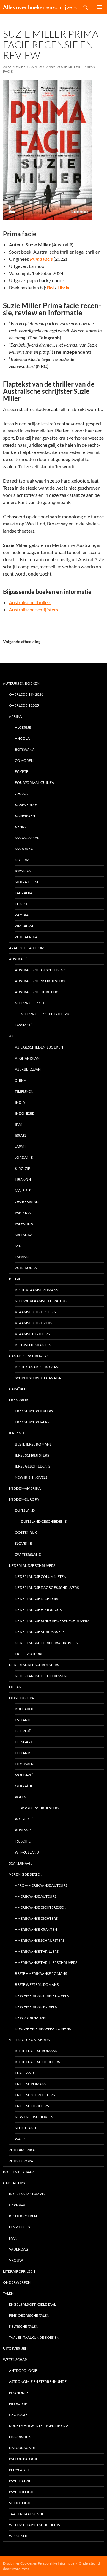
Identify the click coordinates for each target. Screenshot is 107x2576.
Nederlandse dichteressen (41, 1676)
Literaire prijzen (19, 2271)
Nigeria (22, 860)
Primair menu (100, 7)
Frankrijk (19, 1400)
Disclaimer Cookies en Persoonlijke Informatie (39, 2563)
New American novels (36, 2007)
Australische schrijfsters (33, 609)
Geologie (18, 2415)
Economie (19, 2393)
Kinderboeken (23, 2216)
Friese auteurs (29, 1654)
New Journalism (31, 2018)
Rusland (23, 1830)
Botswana (25, 749)
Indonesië (25, 1113)
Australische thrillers (30, 602)
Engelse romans (30, 2084)
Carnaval (18, 2205)
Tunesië (22, 904)
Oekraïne (24, 1786)
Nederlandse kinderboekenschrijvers (52, 1621)
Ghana (21, 794)
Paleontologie (23, 2459)
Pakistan (23, 1213)
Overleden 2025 (24, 705)
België (15, 1279)
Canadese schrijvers (29, 1356)
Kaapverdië (26, 805)
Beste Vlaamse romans (36, 1290)
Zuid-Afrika (26, 937)
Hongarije (25, 1742)
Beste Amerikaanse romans (41, 1974)
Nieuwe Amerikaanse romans (43, 2029)
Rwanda (23, 871)
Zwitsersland (28, 1554)
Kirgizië (22, 1168)
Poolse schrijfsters (40, 1808)
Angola (22, 738)
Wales (21, 2139)
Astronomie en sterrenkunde (38, 2382)
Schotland (25, 2128)
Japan (20, 1146)
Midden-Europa (24, 1499)
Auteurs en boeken (21, 683)
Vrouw (16, 2260)
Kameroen (25, 816)
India (20, 1102)
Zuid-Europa (21, 2161)
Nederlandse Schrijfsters (34, 1665)
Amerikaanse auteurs (36, 1896)
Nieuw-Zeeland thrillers (45, 1014)
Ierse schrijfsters (32, 1455)
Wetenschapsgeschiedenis (34, 2525)
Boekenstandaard (27, 2194)
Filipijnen (24, 1091)
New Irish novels (31, 1477)
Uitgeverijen (15, 2348)
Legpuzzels (19, 2227)
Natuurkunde (22, 2448)
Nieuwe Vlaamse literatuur (41, 1301)
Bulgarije (24, 1709)
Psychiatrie (20, 2481)
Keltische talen (24, 2326)
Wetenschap (15, 2359)
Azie (13, 1036)
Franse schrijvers (32, 1422)
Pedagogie (19, 2470)
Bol (50, 287)
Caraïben (18, 1389)
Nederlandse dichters (36, 1599)
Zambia (22, 915)
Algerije (23, 727)
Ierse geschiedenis (33, 1466)
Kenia (20, 827)
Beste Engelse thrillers (37, 2062)
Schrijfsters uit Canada (38, 1378)
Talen (8, 2293)
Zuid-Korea (26, 1268)
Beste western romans (37, 1985)
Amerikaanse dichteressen (41, 1907)
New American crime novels (42, 1996)
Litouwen (24, 1764)
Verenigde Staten (26, 1874)
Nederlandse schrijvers (32, 1565)
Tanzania (24, 893)
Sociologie (20, 2503)
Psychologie (21, 2492)
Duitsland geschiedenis (44, 1521)
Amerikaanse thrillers (37, 1951)
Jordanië (24, 1157)
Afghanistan (27, 1058)
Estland (23, 1720)
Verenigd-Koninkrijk (29, 2040)
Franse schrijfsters (34, 1411)
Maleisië (23, 1191)
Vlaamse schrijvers (33, 1323)
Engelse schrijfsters (35, 2095)
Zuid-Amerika (22, 2150)
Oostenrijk (26, 1532)
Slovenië (23, 1543)
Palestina (24, 1224)
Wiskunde (18, 2536)
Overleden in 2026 (26, 694)
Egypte (22, 771)
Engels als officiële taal (32, 2304)
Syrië (20, 1246)
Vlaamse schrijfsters (35, 1312)
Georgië (23, 1731)
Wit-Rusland (27, 1852)
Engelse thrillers (32, 2106)
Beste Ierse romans (33, 1444)
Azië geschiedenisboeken (39, 1047)
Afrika (15, 716)
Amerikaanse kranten (36, 1929)
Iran (19, 1124)
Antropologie (23, 2370)
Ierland (16, 1433)
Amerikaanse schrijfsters (40, 1940)
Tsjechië (23, 1841)
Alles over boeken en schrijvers (40, 7)
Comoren (24, 760)
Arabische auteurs (27, 948)
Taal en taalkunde (26, 2514)
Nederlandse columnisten (41, 1577)
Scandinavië (21, 1863)
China (21, 1080)
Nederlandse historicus (38, 1610)
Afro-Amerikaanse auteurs (41, 1885)
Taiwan (22, 1257)
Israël (21, 1135)
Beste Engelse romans (36, 2051)
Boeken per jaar (18, 2172)
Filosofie (18, 2404)
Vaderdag (19, 2249)
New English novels (34, 2117)
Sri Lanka (24, 1235)
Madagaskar (27, 838)
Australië (18, 959)
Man (13, 2238)
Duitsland (25, 1510)
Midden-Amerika (25, 1488)
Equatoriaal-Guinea (34, 783)
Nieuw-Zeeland (29, 1003)
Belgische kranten (33, 1345)
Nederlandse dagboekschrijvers (47, 1588)
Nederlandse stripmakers (40, 1632)
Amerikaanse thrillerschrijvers (46, 1962)
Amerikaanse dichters (36, 1918)
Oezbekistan (27, 1202)
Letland (23, 1753)
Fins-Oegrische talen (29, 2315)
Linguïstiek (20, 2437)
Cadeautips (14, 2183)
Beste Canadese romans (38, 1367)
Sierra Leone (27, 882)
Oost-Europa (21, 1698)
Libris (63, 287)
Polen (21, 1797)
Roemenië (24, 1819)
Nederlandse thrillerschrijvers (46, 1643)
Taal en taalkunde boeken (34, 2337)
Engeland (24, 2073)
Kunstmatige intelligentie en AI (39, 2426)
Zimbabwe (25, 926)
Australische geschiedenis (41, 970)
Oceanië (17, 1687)
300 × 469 (47, 67)
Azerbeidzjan (28, 1069)
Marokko (24, 849)
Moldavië (24, 1775)
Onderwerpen (17, 2282)
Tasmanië (24, 1025)
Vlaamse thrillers (32, 1334)
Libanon (23, 1180)
